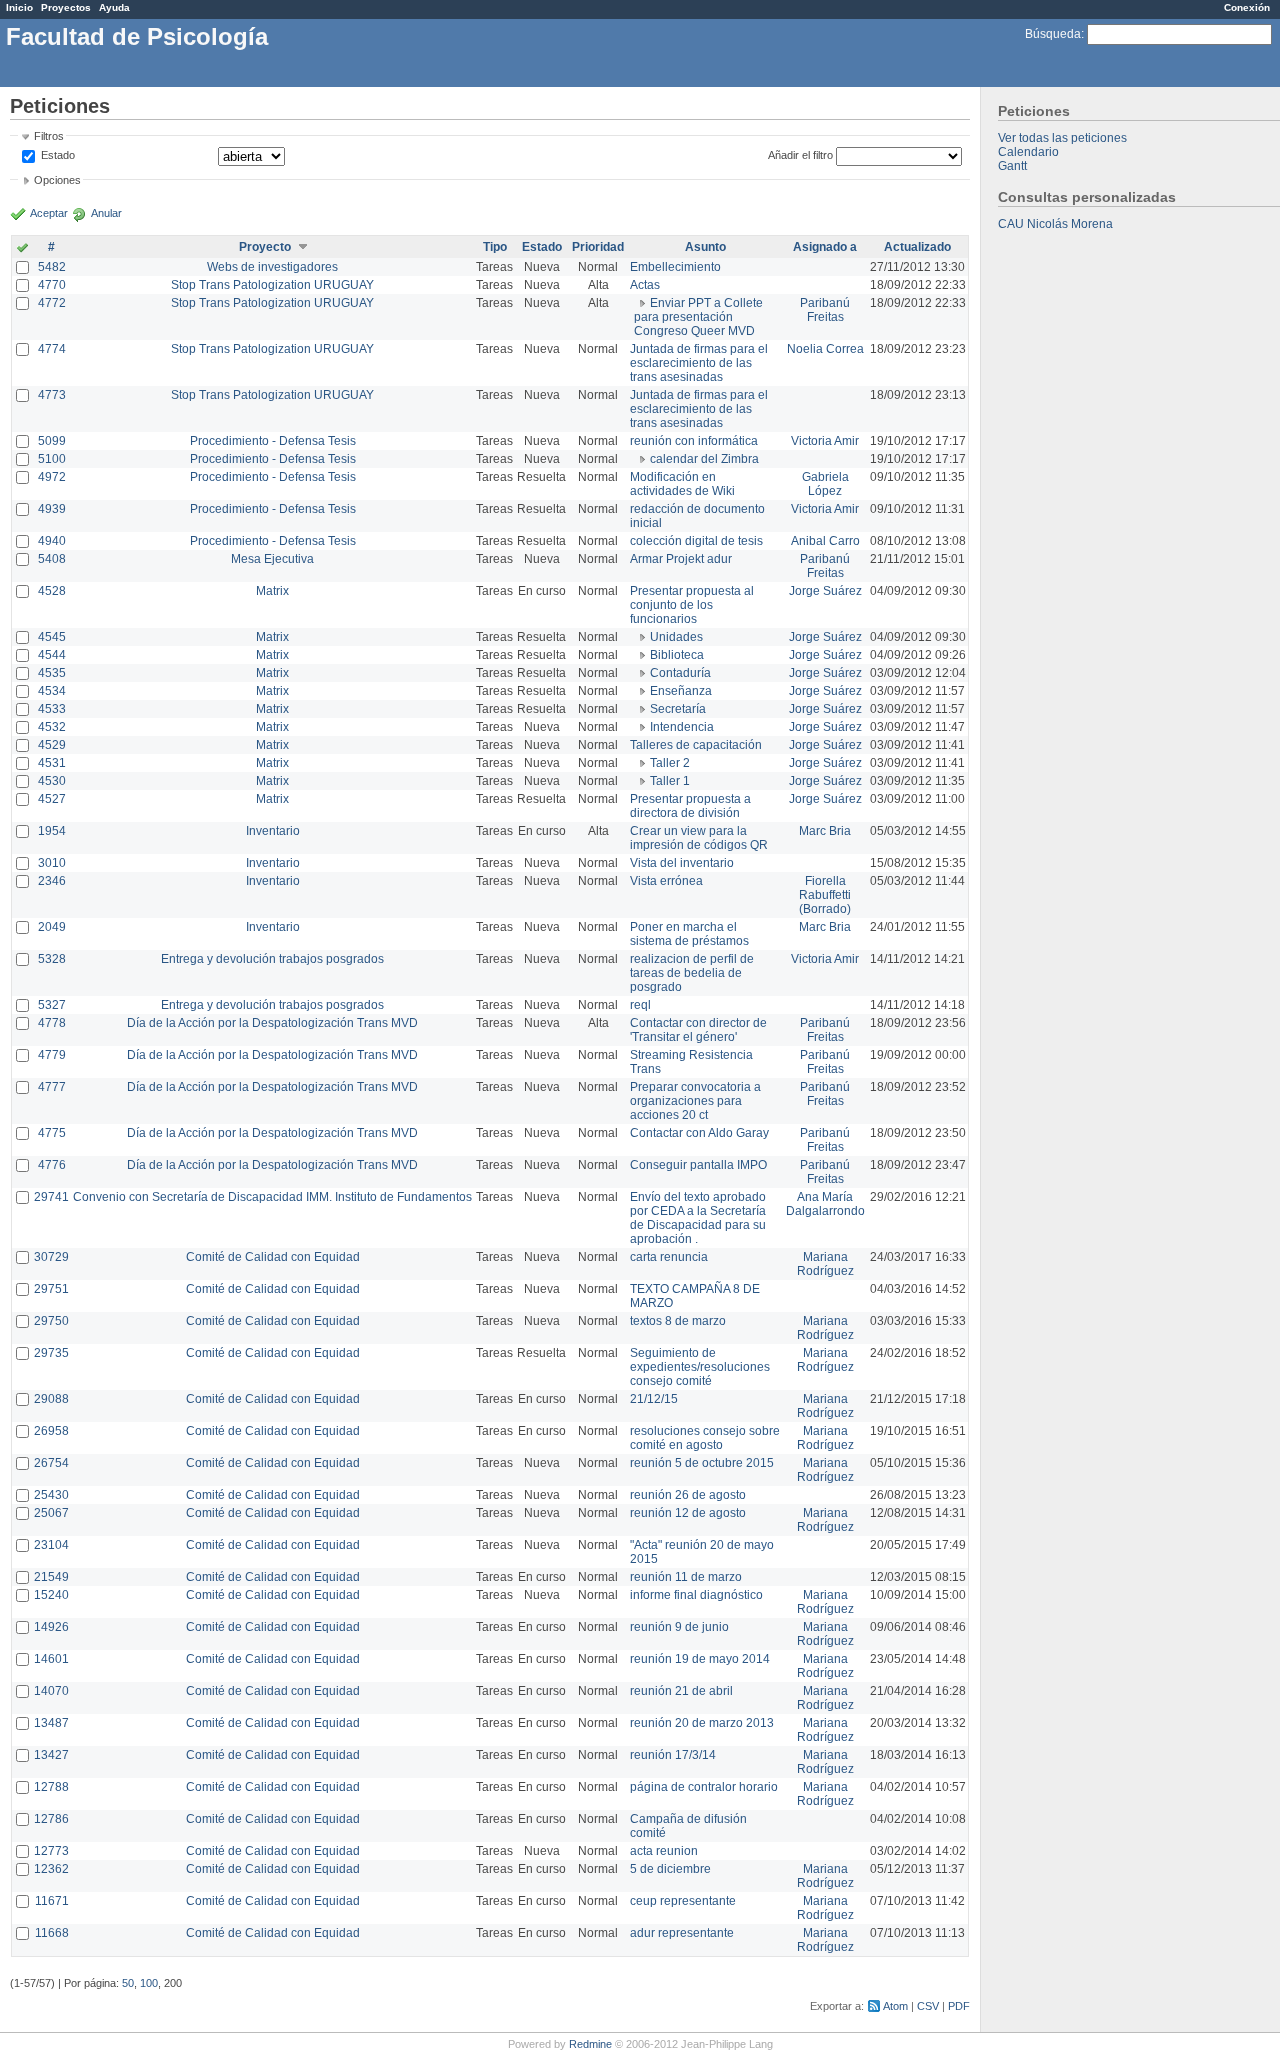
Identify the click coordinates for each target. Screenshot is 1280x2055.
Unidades (676, 637)
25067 (51, 1513)
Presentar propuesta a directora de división (690, 806)
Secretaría (678, 709)
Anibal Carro (825, 541)
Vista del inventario (682, 863)
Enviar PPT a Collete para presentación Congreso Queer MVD (698, 317)
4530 (52, 781)
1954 (52, 831)
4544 (52, 655)
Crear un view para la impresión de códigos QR (699, 838)
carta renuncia (669, 1257)
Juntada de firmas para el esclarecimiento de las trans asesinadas (699, 363)
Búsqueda (1053, 34)
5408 (52, 559)
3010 (52, 863)
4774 (52, 349)
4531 (52, 763)
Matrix (272, 591)
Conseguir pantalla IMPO (698, 1165)
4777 (52, 1087)
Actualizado (917, 247)
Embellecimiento (675, 267)
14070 (51, 1691)
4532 (52, 727)
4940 (52, 541)
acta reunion (664, 1851)
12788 (51, 1787)
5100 (52, 459)
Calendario (1028, 152)
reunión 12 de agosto (688, 1513)
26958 (51, 1431)
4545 (52, 637)
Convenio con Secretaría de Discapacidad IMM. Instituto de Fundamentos (272, 1197)
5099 (52, 441)
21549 (51, 1577)
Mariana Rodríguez (825, 1264)
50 (128, 1983)
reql (640, 1005)
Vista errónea (666, 881)
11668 (52, 1933)
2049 (52, 927)
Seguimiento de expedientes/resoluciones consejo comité (700, 1367)
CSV (928, 2006)
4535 (52, 673)
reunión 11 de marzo (686, 1577)
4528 (52, 591)
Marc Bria (825, 831)
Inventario (273, 831)
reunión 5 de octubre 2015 (702, 1463)
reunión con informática (694, 441)
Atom (895, 2006)
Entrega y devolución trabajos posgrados (272, 959)
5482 (52, 267)
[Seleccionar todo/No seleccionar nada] (22, 249)
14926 (51, 1627)
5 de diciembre (670, 1869)
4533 (52, 709)
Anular (106, 213)
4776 (52, 1165)
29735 (51, 1353)
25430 (51, 1495)
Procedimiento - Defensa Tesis (273, 441)
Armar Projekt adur (681, 559)
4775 (52, 1133)
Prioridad (598, 247)
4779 (52, 1055)
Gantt (1012, 166)
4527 (52, 799)
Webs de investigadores (272, 267)
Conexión (1247, 7)
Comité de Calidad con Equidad (273, 1257)
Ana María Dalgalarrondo (825, 1204)
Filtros (49, 136)
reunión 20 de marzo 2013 (702, 1723)
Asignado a (825, 247)
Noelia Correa (825, 349)
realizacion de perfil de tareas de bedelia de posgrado (692, 973)
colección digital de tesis (696, 541)
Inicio (19, 7)
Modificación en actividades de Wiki (682, 484)
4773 (52, 395)
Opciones (57, 180)
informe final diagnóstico (696, 1595)
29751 (51, 1289)
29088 (51, 1399)
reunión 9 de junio (679, 1627)
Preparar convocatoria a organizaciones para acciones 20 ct (695, 1101)
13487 (51, 1723)
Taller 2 (670, 763)
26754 (51, 1463)
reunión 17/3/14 (673, 1755)
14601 (51, 1659)
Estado (58, 155)
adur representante (682, 1933)
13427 (51, 1755)
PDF (959, 2006)
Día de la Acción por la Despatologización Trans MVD (272, 1023)
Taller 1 (670, 781)
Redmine (590, 2044)
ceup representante (683, 1901)
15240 (51, 1595)
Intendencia (682, 727)
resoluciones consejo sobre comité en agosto (705, 1438)
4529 (52, 745)
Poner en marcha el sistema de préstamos (689, 934)
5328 (52, 959)
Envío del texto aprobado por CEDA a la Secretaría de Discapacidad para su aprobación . (698, 1218)
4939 (52, 509)
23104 (51, 1545)
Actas (645, 285)
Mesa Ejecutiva (272, 559)
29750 (51, 1321)
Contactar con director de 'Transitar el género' (698, 1030)
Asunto (705, 247)
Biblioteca (677, 655)
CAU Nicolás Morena (1055, 224)
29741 (51, 1197)
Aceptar (49, 213)
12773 (51, 1851)
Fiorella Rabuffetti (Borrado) (825, 895)
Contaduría (680, 673)
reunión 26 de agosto (688, 1495)
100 (149, 1983)
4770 (52, 285)
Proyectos (66, 7)
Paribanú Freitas (825, 310)
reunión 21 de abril (681, 1691)
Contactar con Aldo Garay (699, 1133)
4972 (52, 477)
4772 (52, 303)
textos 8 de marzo (678, 1321)
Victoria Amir (825, 441)
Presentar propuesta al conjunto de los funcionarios (692, 605)
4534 (52, 691)
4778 (52, 1023)
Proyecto (265, 247)
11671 (52, 1901)
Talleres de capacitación (696, 745)
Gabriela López (825, 484)
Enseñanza (681, 691)
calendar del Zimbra (704, 459)
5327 (52, 1005)
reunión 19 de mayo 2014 (700, 1659)
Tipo (495, 247)
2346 (52, 881)
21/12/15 (654, 1399)
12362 (51, 1869)
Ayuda (114, 7)
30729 (51, 1257)
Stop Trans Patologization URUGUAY (272, 285)
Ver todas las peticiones (1062, 138)
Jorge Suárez (825, 591)
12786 (51, 1819)
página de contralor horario (704, 1787)
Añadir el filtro (800, 155)
